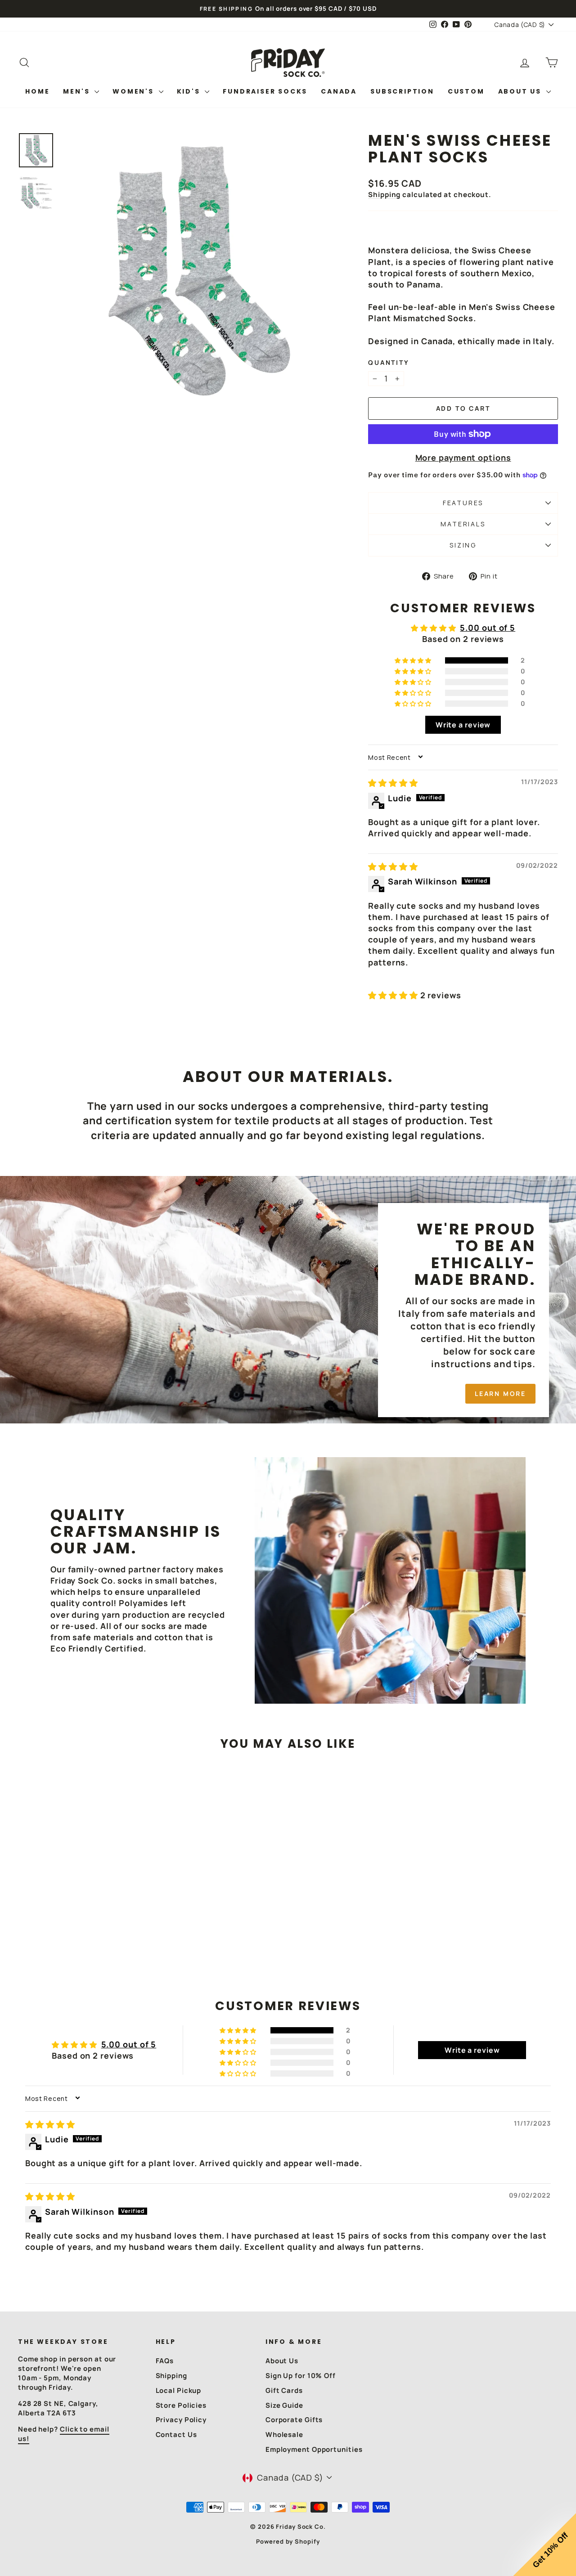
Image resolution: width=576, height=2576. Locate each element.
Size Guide (284, 2405)
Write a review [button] (463, 725)
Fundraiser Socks (265, 91)
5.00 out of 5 (488, 628)
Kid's (190, 91)
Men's (78, 91)
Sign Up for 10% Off (301, 2376)
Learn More (500, 1393)
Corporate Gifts (294, 2420)
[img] (393, 783)
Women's (134, 91)
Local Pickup (179, 2390)
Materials (463, 524)
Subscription (402, 91)
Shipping (384, 195)
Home (37, 91)
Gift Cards (284, 2390)
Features (463, 503)
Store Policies (181, 2405)
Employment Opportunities (314, 2449)
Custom (466, 91)
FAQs (165, 2361)
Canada (339, 91)
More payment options (463, 458)
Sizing (463, 545)
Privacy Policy (181, 2420)
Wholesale (284, 2435)
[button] (414, 660)
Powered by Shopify (288, 2541)
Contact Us (176, 2435)
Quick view (82, 1891)
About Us (521, 91)
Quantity (389, 362)
